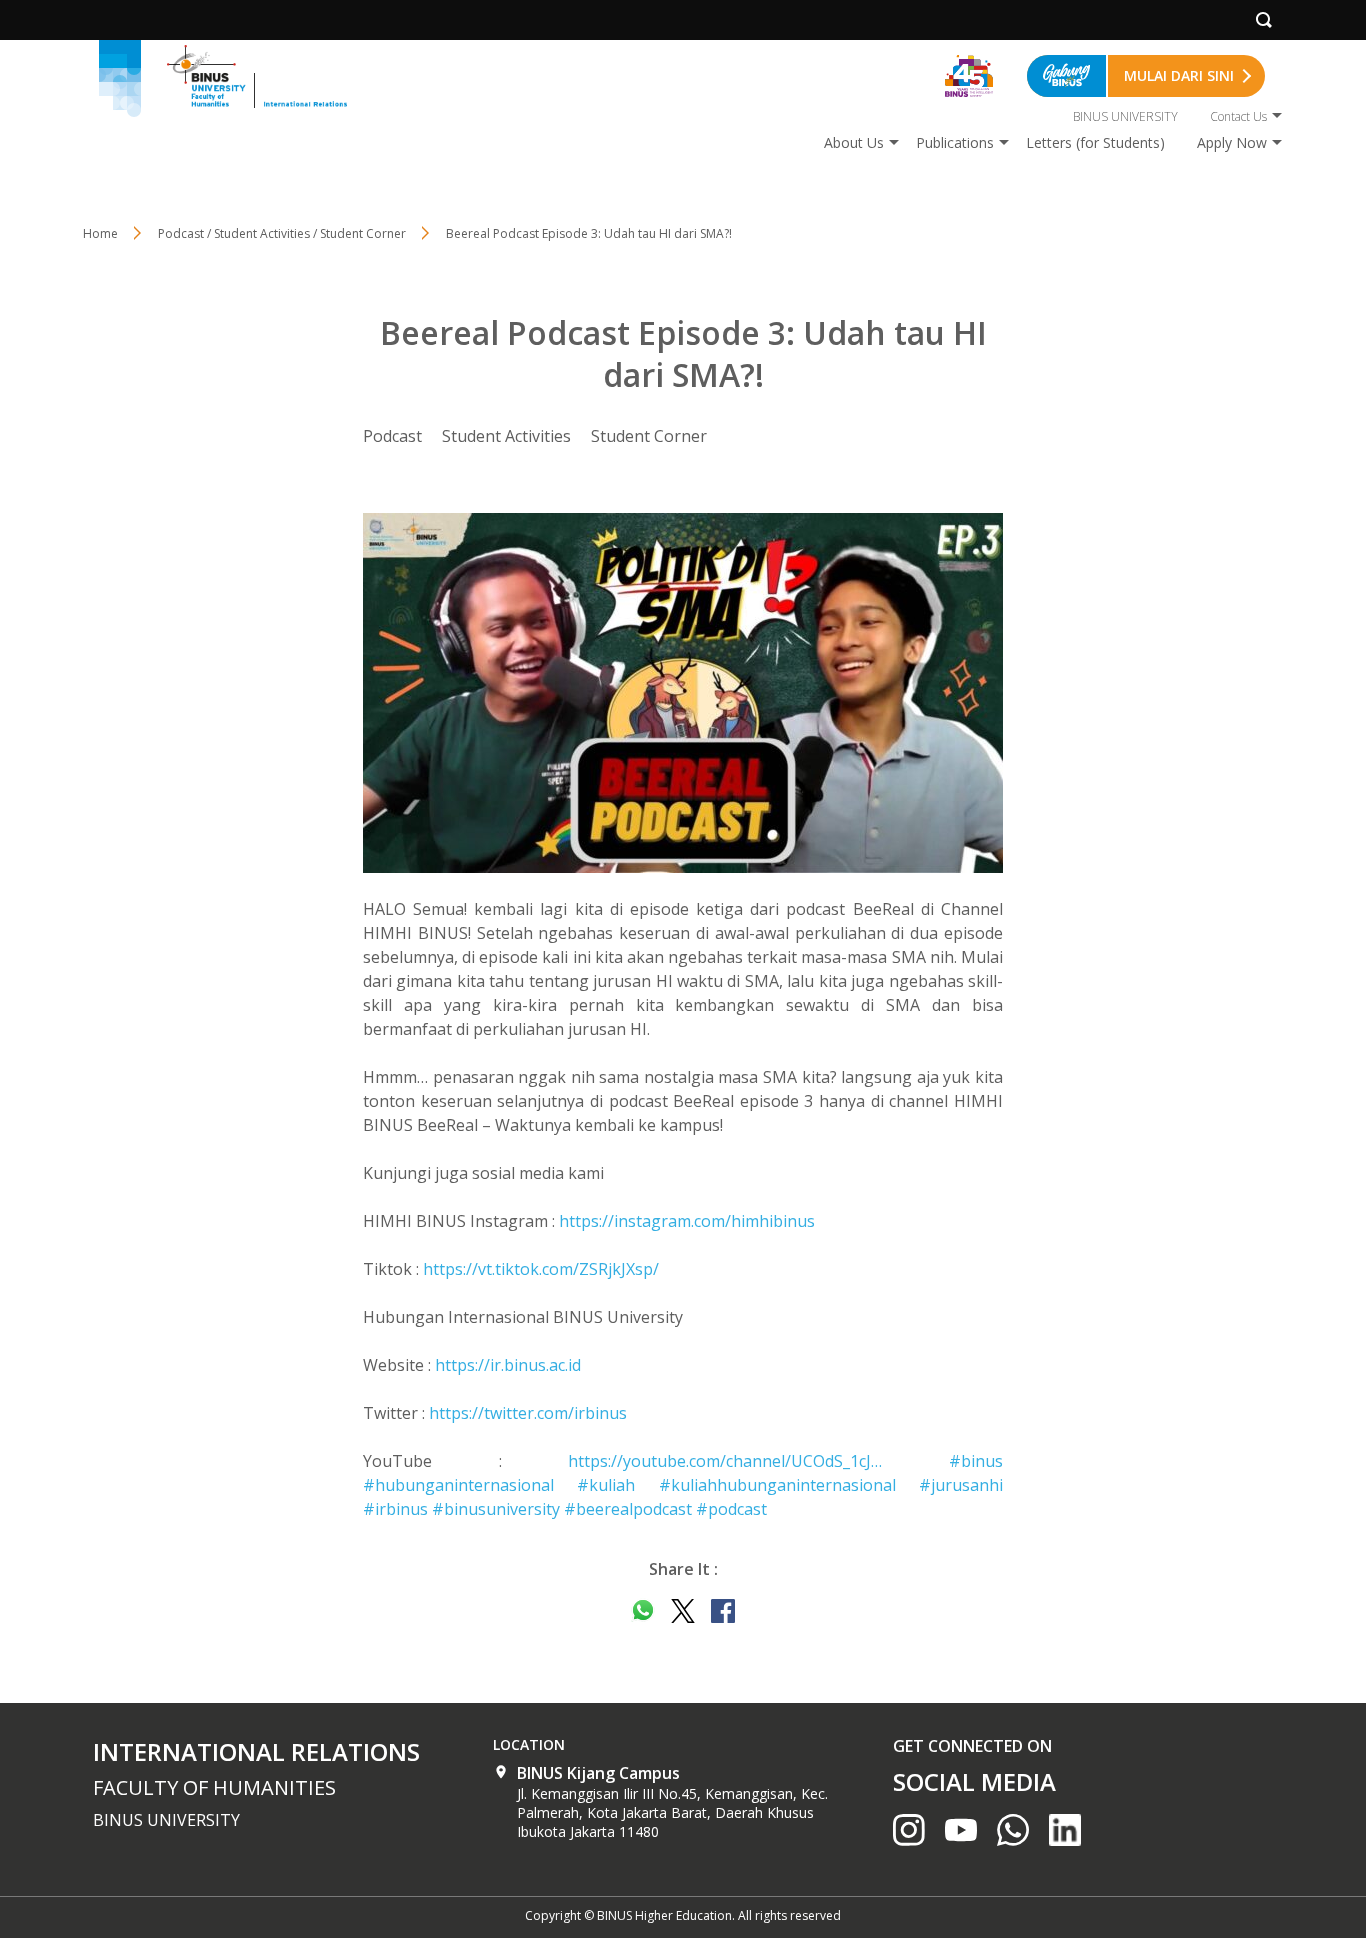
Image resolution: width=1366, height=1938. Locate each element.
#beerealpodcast (628, 1509)
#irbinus (395, 1509)
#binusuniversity (496, 1509)
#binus (976, 1461)
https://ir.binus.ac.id (508, 1365)
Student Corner (649, 436)
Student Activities (506, 436)
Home (100, 233)
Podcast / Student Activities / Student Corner (282, 233)
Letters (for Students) (1095, 142)
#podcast (731, 1509)
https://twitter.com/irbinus (528, 1413)
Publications (955, 142)
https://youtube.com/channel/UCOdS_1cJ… (725, 1461)
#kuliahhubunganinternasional (777, 1485)
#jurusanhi (961, 1485)
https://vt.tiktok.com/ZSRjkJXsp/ (541, 1269)
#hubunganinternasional (458, 1485)
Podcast (392, 436)
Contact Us (1238, 116)
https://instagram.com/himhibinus (687, 1221)
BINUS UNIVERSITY (1125, 116)
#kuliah (606, 1485)
